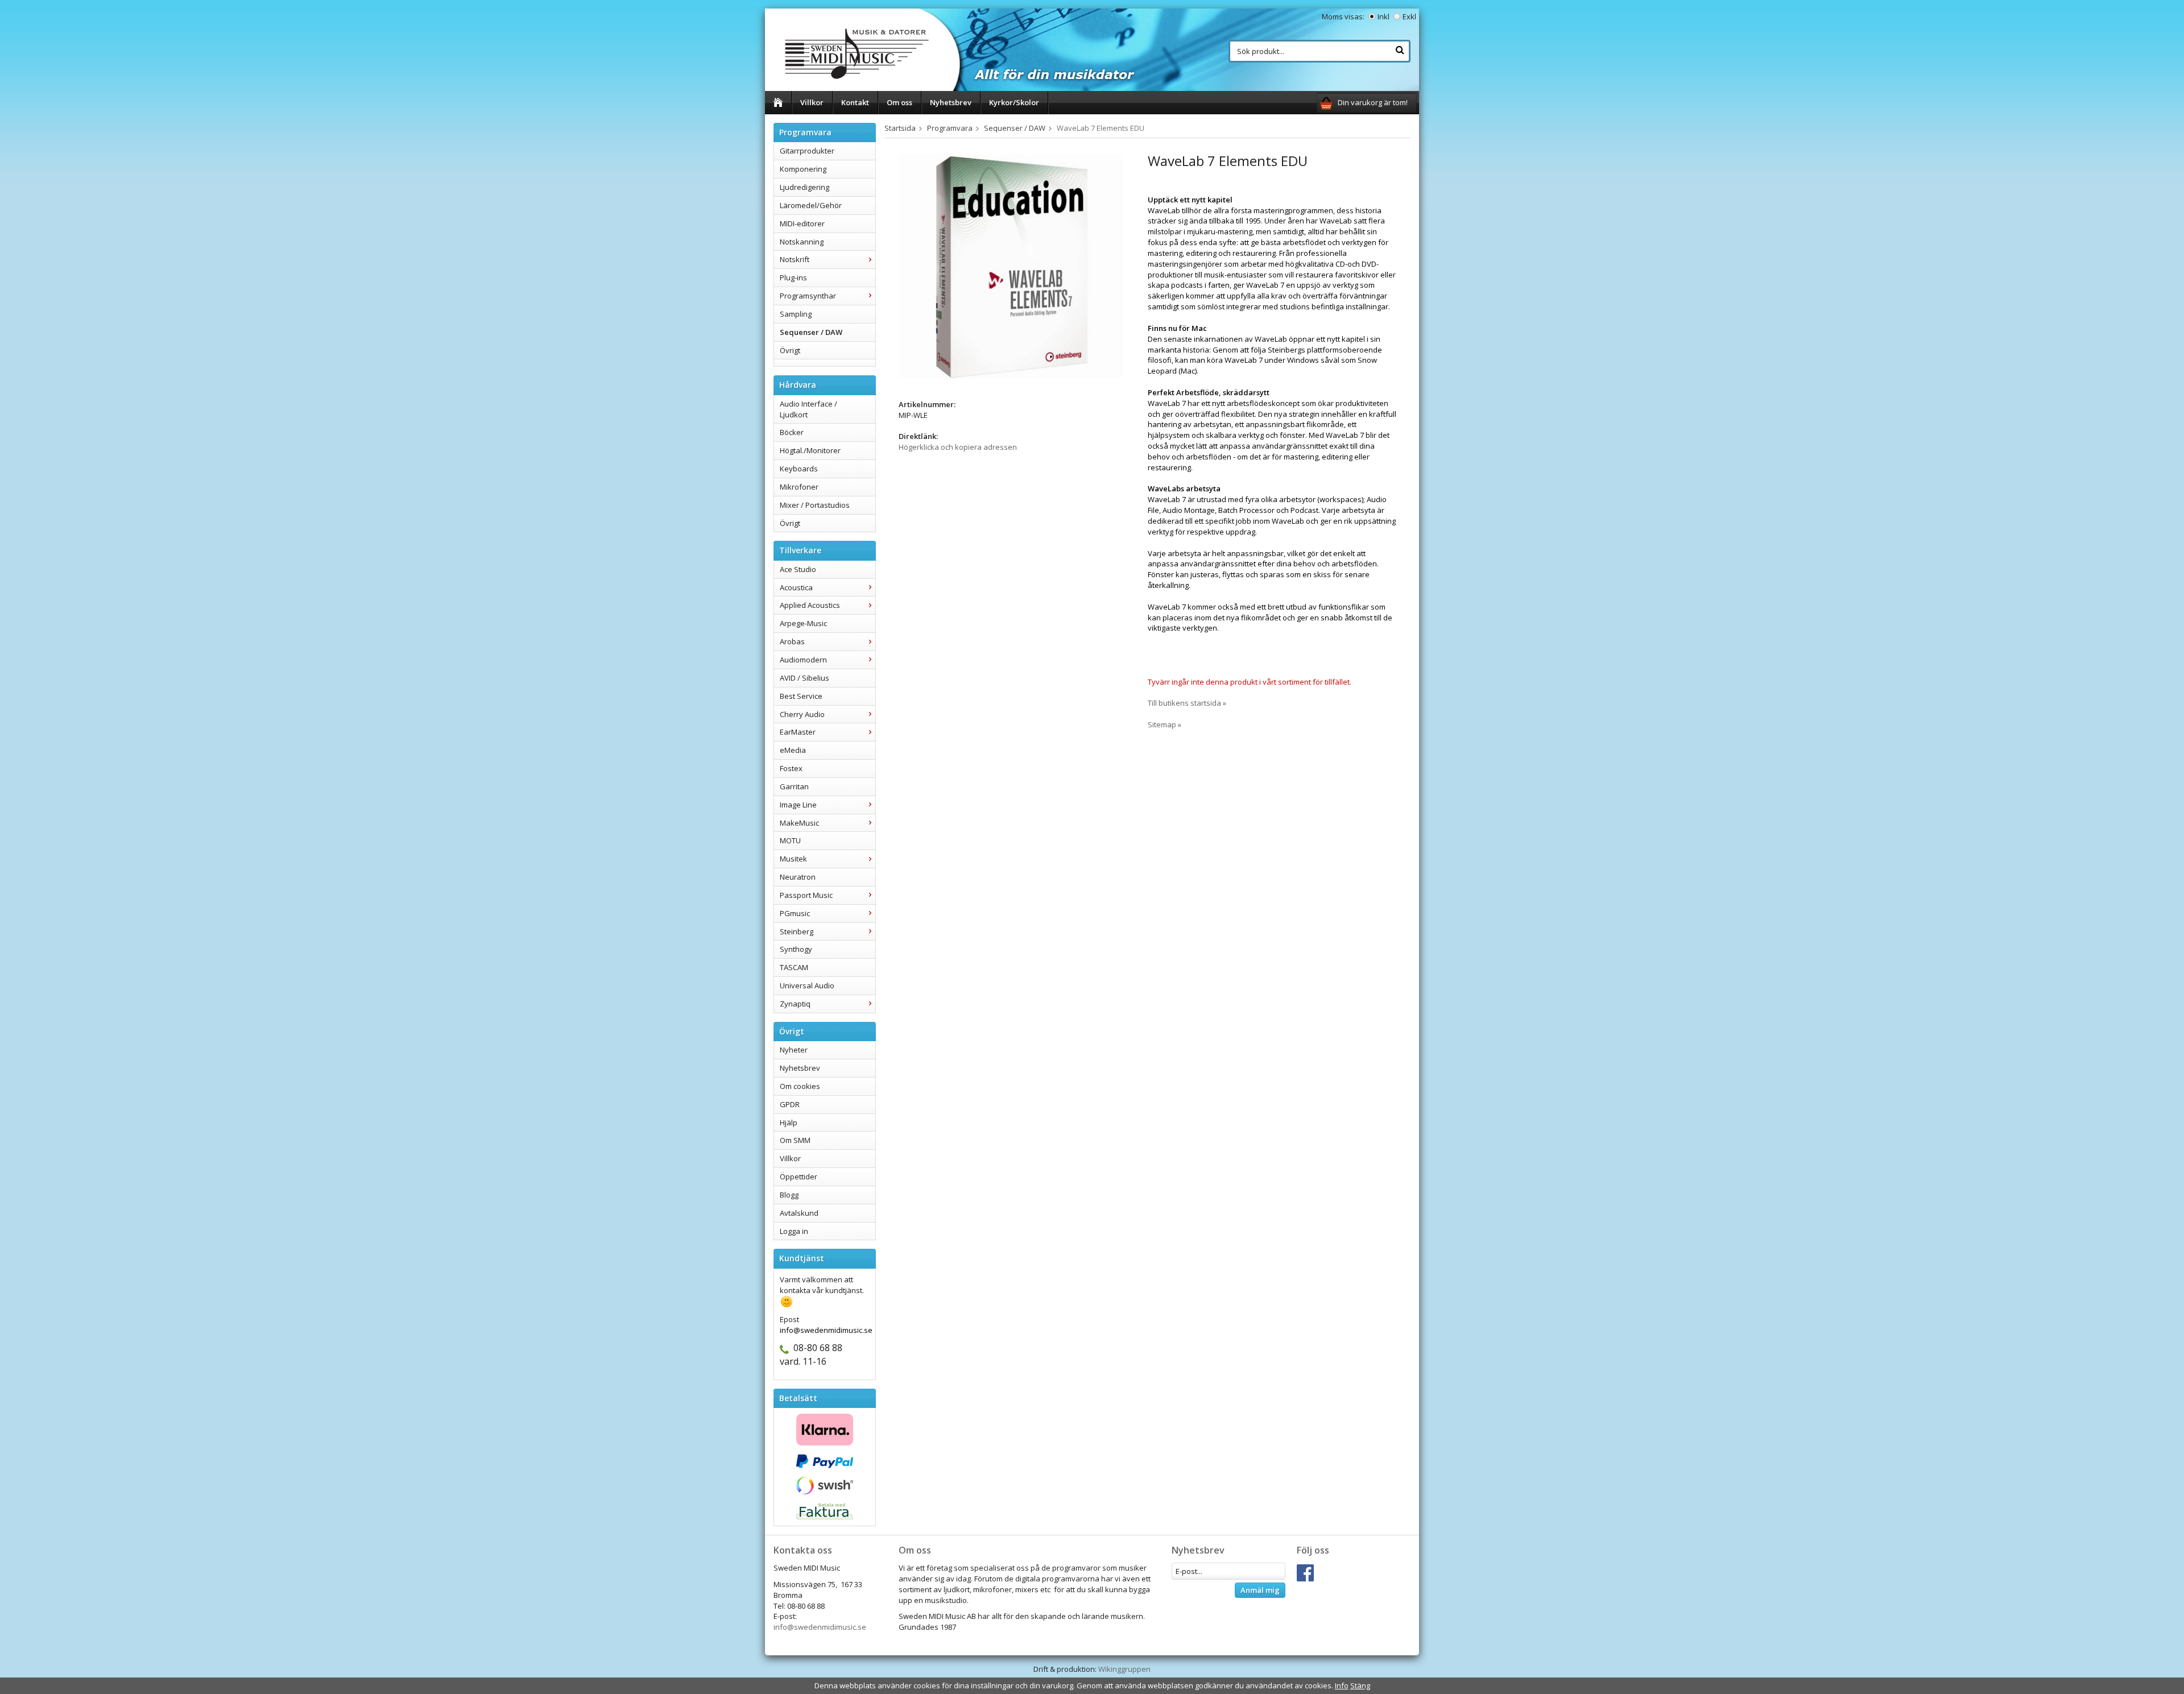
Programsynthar (808, 296)
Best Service (801, 696)
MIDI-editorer (802, 223)
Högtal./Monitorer (810, 450)
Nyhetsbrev (951, 102)
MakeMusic (799, 823)
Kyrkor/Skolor (1014, 102)
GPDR (790, 1104)
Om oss (899, 102)
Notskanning (802, 242)
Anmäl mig (1260, 1590)
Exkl (1409, 16)
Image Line (798, 805)
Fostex (791, 768)
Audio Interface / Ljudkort (808, 409)
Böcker (792, 432)
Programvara (950, 128)
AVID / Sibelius (804, 678)
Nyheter (794, 1050)
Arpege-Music (803, 623)
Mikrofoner (799, 487)
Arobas (792, 641)
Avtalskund (799, 1213)
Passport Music (806, 895)
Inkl (1383, 16)
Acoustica (796, 587)
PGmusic (795, 913)
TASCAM (794, 967)
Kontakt (855, 102)
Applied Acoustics (810, 605)
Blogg (789, 1195)
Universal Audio (807, 985)
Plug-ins (793, 277)
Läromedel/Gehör (811, 205)
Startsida (900, 128)
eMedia (793, 750)
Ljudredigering (804, 187)
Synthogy (796, 949)
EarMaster (798, 732)
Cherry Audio (802, 714)
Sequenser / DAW (811, 332)
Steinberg (797, 931)
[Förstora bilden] (1011, 266)
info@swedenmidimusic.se (820, 1627)
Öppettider (799, 1177)
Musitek (793, 859)
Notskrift (795, 259)
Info (1342, 1685)
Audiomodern (803, 660)
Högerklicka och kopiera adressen (958, 447)
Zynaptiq (795, 1004)
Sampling (796, 314)
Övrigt (790, 350)
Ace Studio (798, 569)
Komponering (803, 169)
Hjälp (789, 1123)
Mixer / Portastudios (815, 505)
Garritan (794, 786)
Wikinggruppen (1124, 1669)
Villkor (812, 102)
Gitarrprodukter (807, 151)
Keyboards (799, 469)
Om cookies (800, 1086)
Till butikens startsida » (1187, 703)
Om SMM (795, 1140)
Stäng (1360, 1685)
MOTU (790, 840)
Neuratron (798, 877)
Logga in (794, 1231)
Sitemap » (1165, 724)
